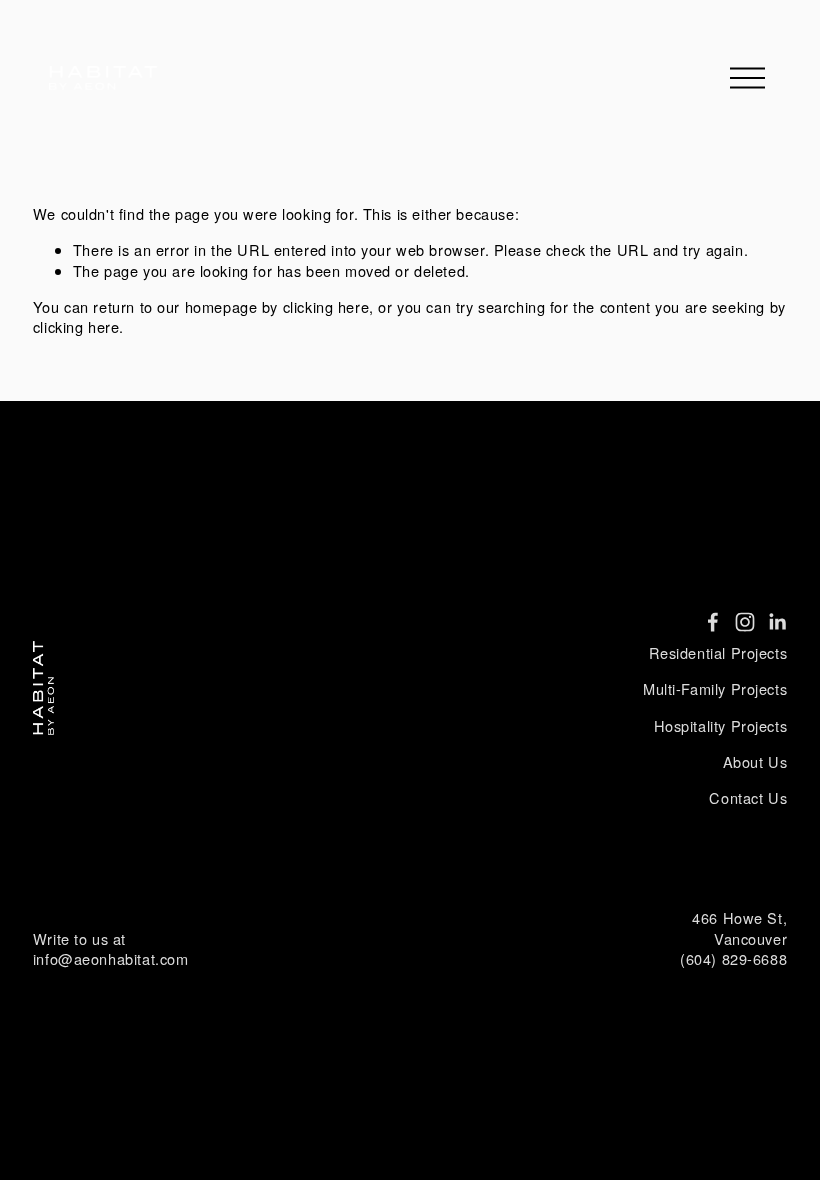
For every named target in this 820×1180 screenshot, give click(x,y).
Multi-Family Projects (715, 689)
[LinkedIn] (777, 622)
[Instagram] (745, 622)
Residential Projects (718, 653)
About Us (755, 762)
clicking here (326, 306)
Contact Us (748, 798)
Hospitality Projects (721, 726)
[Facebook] (713, 622)
